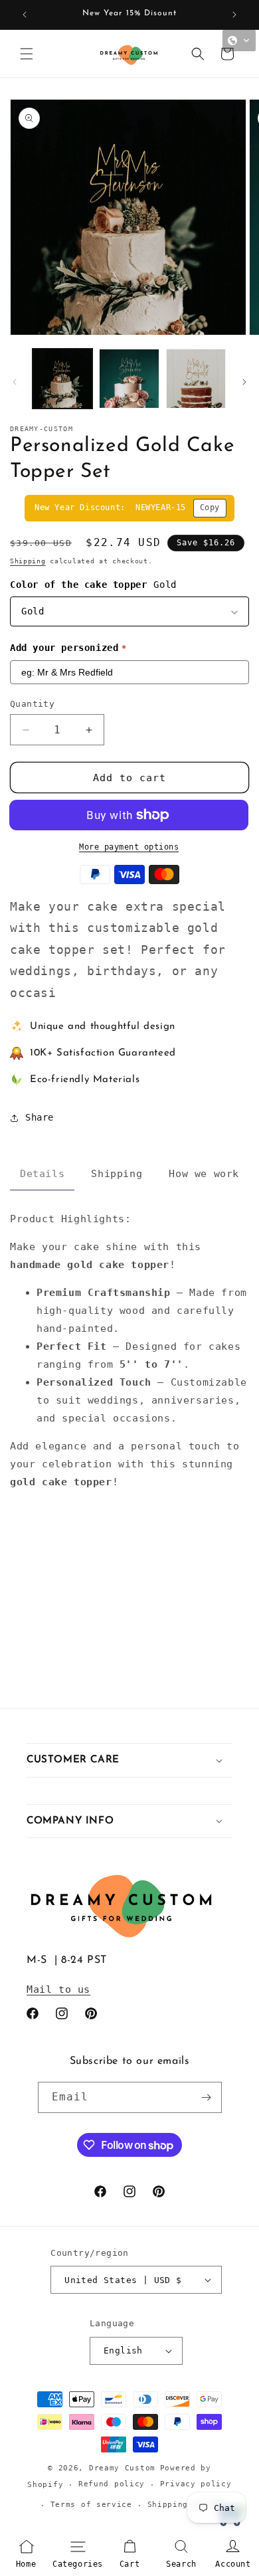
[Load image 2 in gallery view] (129, 379)
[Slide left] (15, 382)
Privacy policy (196, 2484)
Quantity (32, 704)
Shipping (28, 561)
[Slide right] (244, 382)
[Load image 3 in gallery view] (196, 379)
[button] (27, 54)
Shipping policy (186, 2505)
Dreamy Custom (122, 2468)
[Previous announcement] (25, 15)
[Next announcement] (234, 15)
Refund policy (112, 2484)
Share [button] (40, 1117)
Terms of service (91, 2505)
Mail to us (58, 1989)
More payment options (131, 847)
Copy (210, 507)
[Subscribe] (207, 2097)
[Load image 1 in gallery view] (62, 379)
